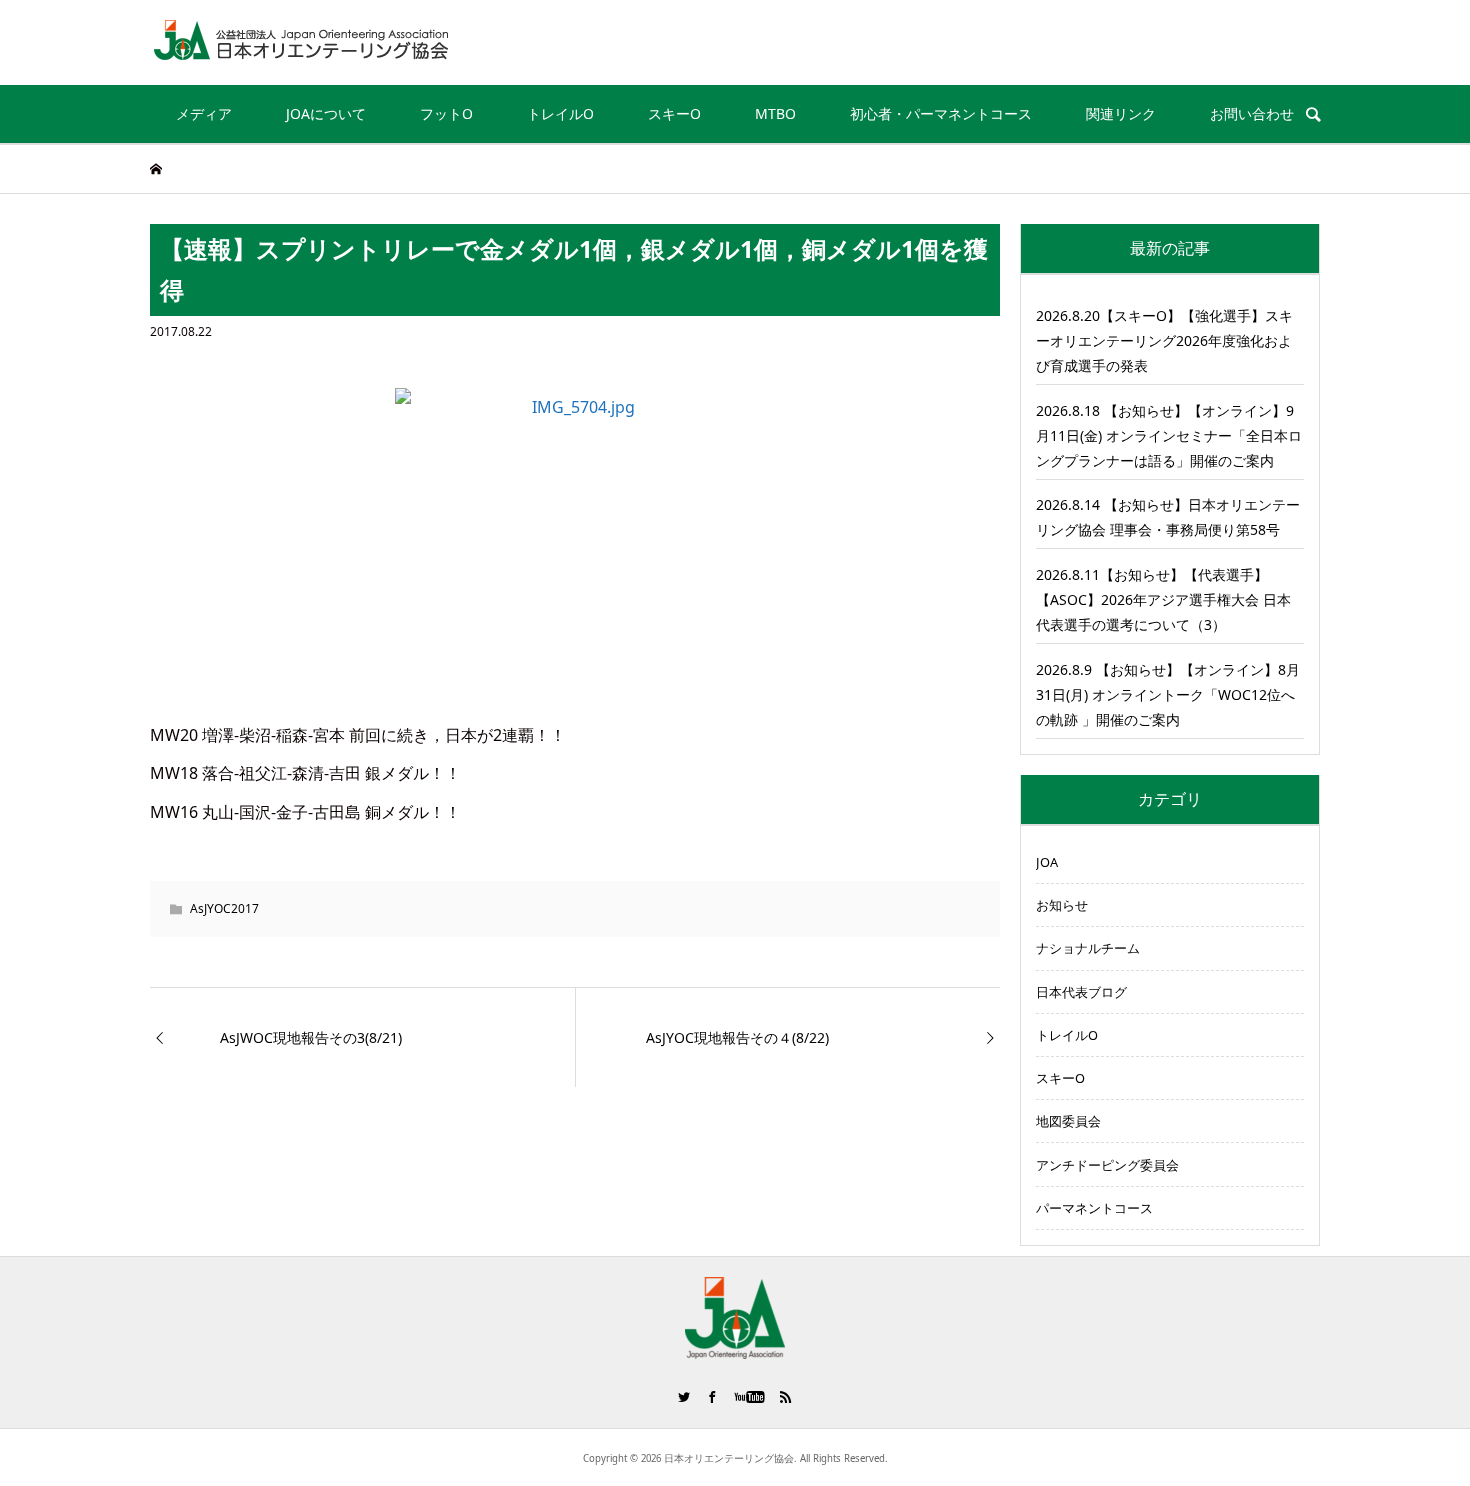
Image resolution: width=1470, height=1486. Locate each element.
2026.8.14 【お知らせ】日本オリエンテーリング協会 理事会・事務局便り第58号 (1168, 517)
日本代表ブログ (1081, 992)
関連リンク (1121, 113)
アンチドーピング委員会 (1107, 1165)
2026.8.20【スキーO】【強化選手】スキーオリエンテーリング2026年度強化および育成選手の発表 (1164, 340)
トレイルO (560, 113)
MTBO (775, 113)
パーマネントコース (1094, 1208)
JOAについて (326, 113)
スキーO (674, 113)
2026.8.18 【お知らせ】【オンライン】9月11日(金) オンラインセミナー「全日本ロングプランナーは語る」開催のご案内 (1169, 435)
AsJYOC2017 (224, 908)
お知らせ (1062, 905)
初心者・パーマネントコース (941, 113)
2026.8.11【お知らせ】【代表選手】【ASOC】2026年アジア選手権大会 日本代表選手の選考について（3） (1163, 599)
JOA (1047, 862)
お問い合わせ (1252, 113)
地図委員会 (1068, 1121)
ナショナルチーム (1088, 948)
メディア (204, 113)
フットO (446, 113)
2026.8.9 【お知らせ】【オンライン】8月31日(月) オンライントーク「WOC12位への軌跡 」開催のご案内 (1168, 694)
